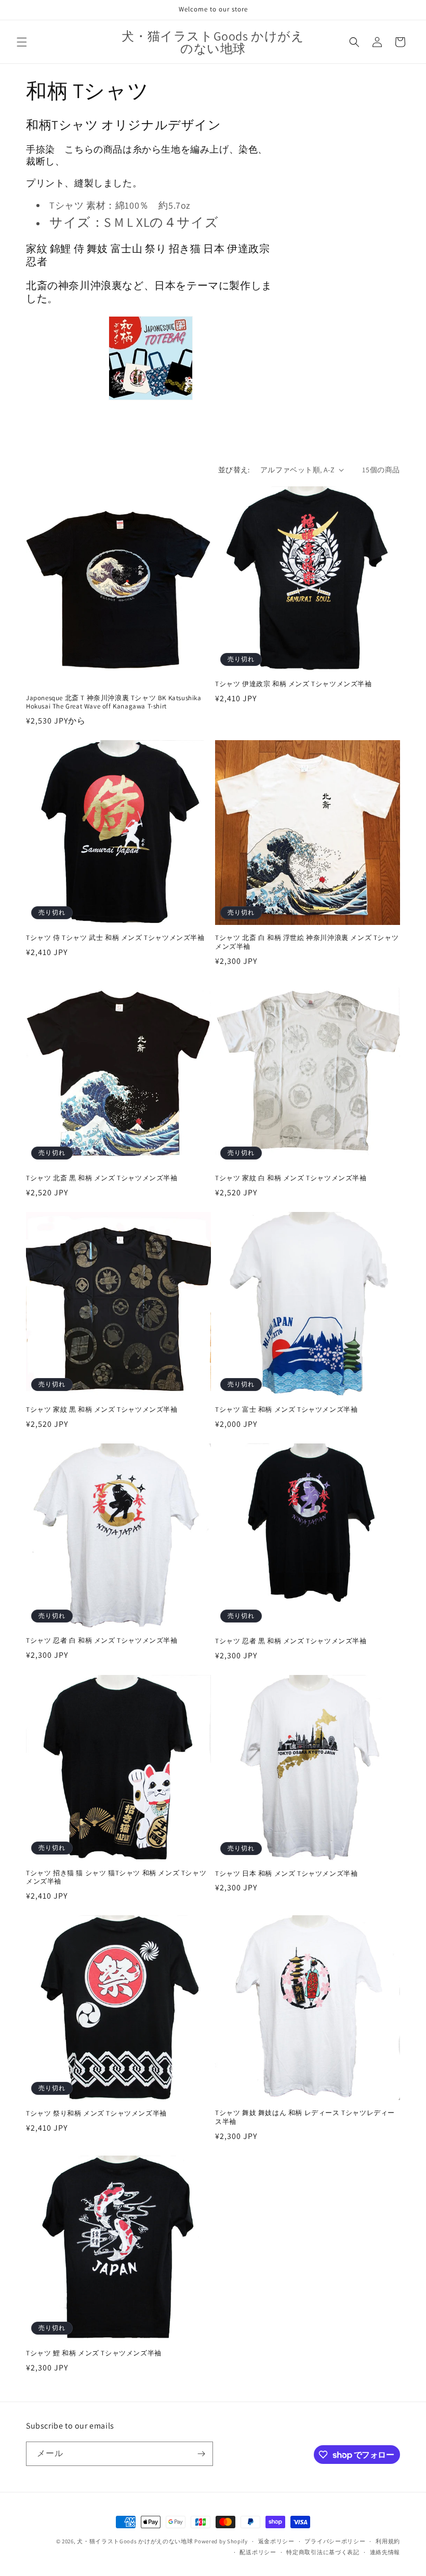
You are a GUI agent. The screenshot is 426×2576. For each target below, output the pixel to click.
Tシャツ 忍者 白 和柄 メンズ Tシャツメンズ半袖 (102, 1641)
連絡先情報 (385, 2552)
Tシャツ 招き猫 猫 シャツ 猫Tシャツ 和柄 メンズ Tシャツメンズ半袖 (116, 1878)
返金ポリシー (276, 2541)
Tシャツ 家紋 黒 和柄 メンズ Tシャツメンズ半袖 (102, 1410)
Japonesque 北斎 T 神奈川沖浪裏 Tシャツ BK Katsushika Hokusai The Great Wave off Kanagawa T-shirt (114, 703)
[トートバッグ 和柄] (151, 358)
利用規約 (388, 2541)
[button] (22, 42)
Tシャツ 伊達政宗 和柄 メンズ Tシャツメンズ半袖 (294, 684)
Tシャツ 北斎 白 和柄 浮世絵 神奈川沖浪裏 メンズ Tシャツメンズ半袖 (307, 942)
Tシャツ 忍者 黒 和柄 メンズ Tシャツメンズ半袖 (291, 1641)
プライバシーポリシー (335, 2541)
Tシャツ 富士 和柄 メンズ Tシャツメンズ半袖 (286, 1410)
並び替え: (234, 470)
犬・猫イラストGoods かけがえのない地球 (135, 2541)
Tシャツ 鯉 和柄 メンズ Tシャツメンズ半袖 (94, 2353)
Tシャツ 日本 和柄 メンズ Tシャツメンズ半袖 (286, 1874)
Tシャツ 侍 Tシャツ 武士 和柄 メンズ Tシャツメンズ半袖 (115, 938)
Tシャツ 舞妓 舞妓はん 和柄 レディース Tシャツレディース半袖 (305, 2117)
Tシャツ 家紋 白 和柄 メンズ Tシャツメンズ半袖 (291, 1178)
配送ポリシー (258, 2552)
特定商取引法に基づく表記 (323, 2552)
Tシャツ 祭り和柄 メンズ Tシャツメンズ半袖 (96, 2114)
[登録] (201, 2454)
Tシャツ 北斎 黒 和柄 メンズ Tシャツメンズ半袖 (102, 1178)
